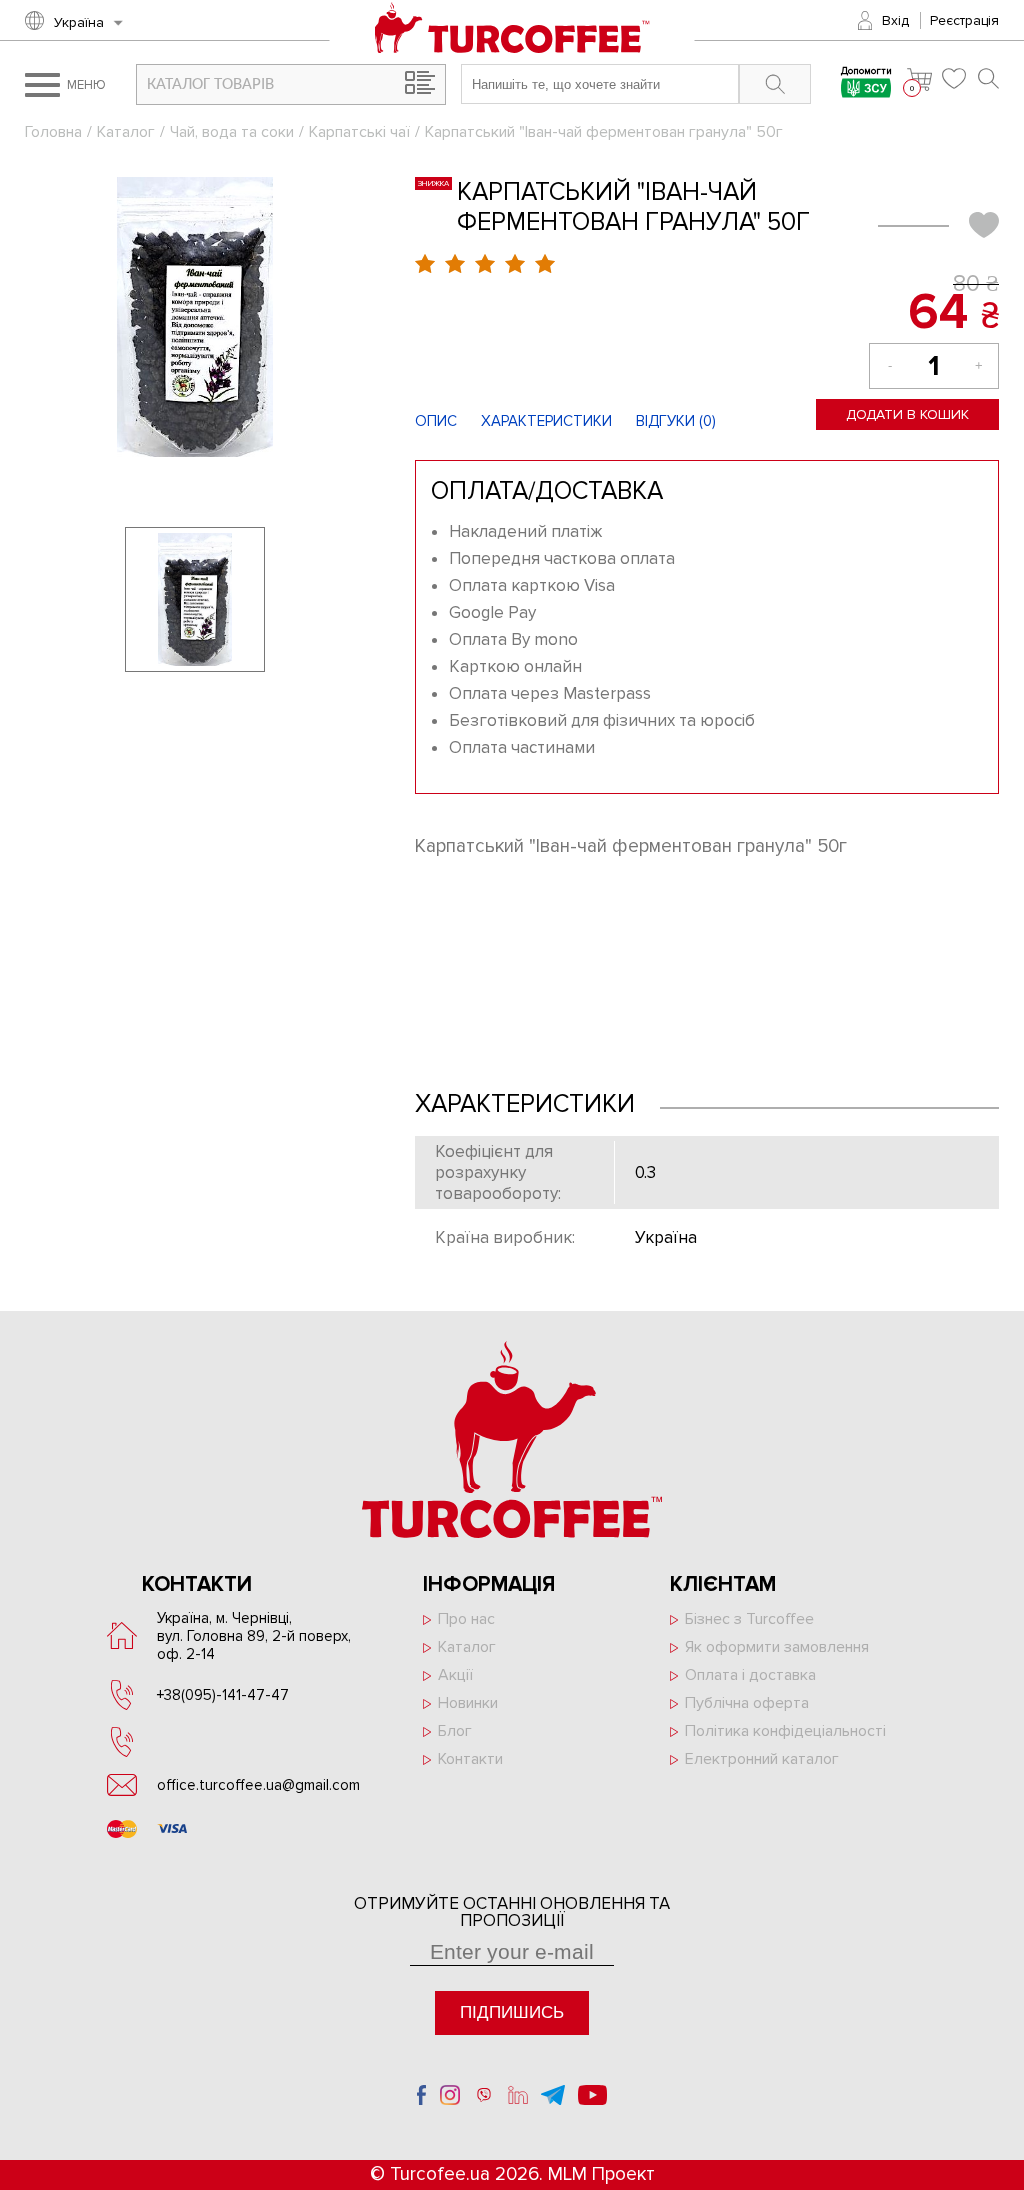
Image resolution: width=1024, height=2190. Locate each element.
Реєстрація (964, 20)
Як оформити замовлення (777, 1647)
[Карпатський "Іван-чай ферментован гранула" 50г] (195, 317)
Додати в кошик (907, 414)
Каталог (126, 132)
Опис (436, 421)
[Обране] (955, 78)
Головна (53, 132)
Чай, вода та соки (232, 132)
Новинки (468, 1703)
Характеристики (546, 421)
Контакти (470, 1759)
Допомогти (866, 72)
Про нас (466, 1619)
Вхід (895, 20)
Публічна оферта (747, 1703)
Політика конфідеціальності (785, 1731)
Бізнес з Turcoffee (749, 1619)
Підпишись (512, 2012)
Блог (455, 1731)
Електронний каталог (762, 1759)
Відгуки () (676, 421)
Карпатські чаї (359, 132)
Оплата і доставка (750, 1675)
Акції (455, 1675)
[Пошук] (988, 78)
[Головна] (512, 30)
